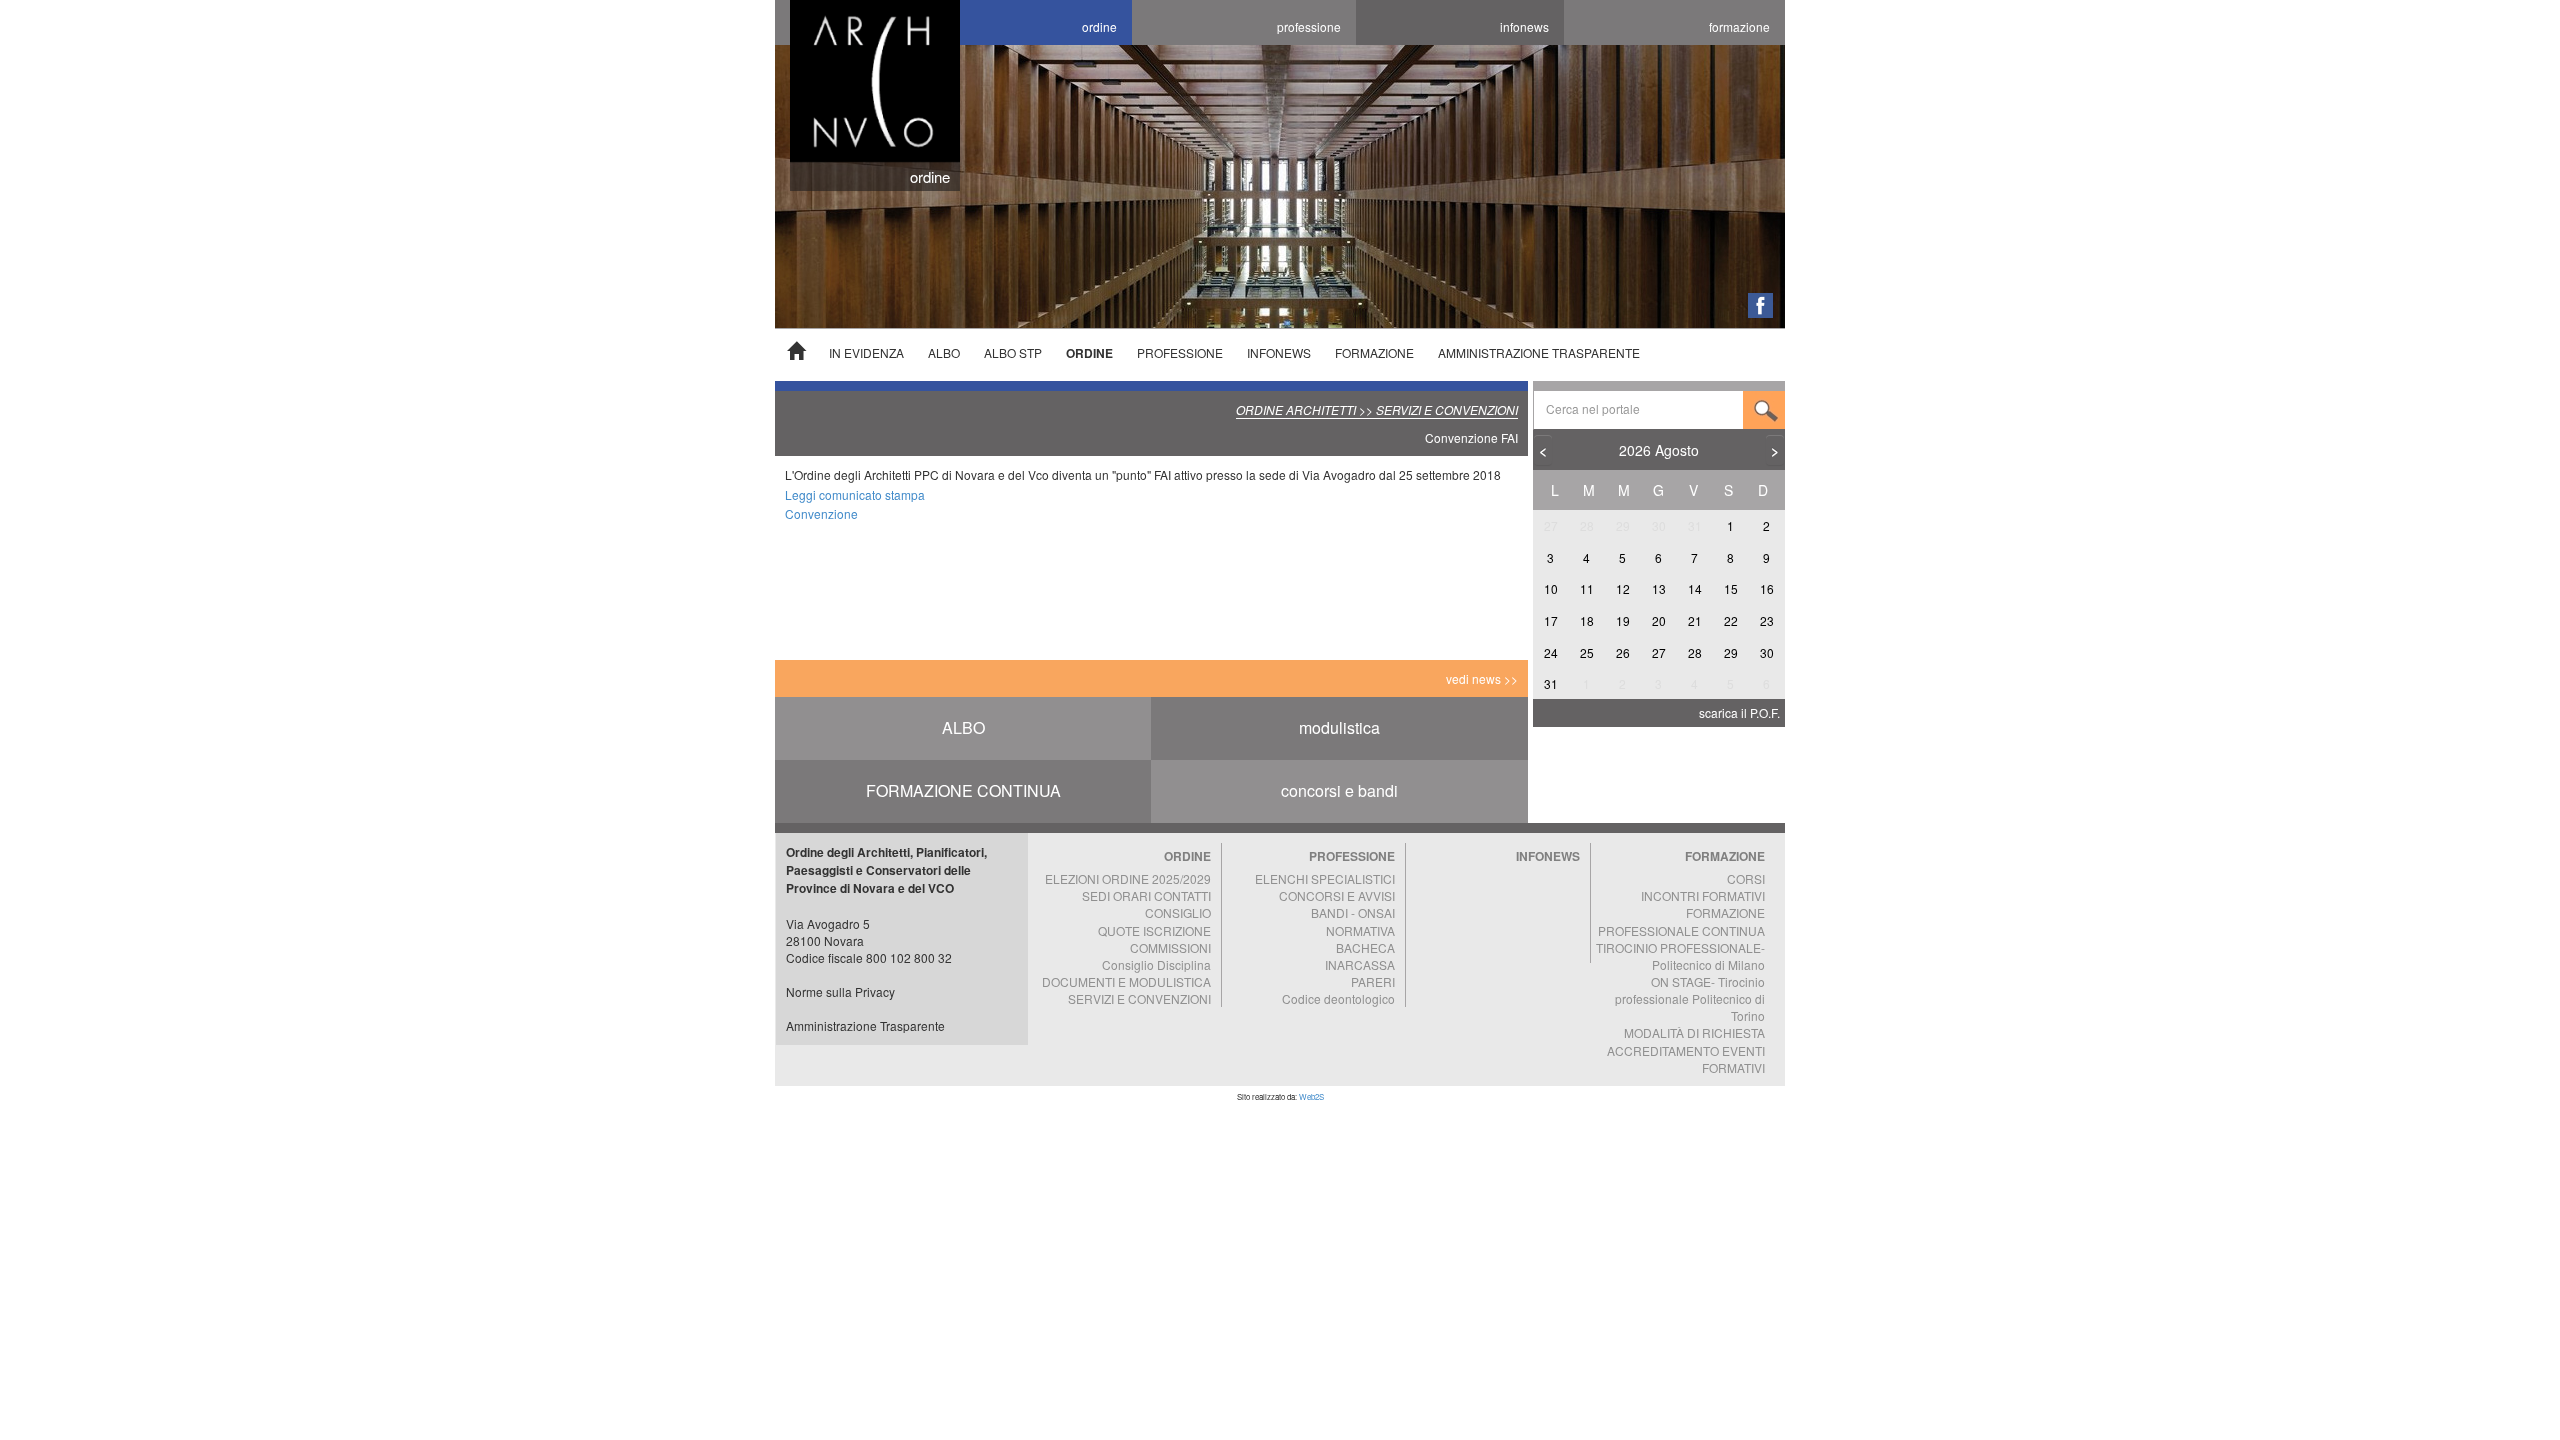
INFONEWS (1279, 352)
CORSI (1746, 878)
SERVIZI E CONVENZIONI (1139, 998)
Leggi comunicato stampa (855, 494)
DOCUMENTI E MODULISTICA (1126, 981)
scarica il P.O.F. (1739, 712)
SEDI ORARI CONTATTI (1146, 895)
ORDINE (1089, 353)
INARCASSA (1360, 964)
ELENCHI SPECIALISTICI (1325, 878)
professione (1309, 26)
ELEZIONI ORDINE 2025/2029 (1128, 878)
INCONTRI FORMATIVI (1703, 895)
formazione (1739, 26)
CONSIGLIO (1178, 912)
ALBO (944, 352)
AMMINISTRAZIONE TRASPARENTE (1539, 352)
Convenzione (821, 513)
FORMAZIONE (1374, 352)
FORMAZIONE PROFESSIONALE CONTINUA (1681, 921)
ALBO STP (1013, 352)
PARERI (1373, 981)
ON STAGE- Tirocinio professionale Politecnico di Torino (1690, 998)
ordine (1099, 26)
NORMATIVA (1360, 930)
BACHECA (1365, 947)
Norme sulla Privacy (840, 991)
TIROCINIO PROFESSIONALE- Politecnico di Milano (1680, 956)
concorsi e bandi (1339, 790)
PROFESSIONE (1180, 352)
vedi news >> (1482, 678)
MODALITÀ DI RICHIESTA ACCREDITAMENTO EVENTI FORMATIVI (1686, 1049)
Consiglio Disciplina (1156, 964)
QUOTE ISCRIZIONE (1154, 930)
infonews (1524, 26)
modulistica (1339, 727)
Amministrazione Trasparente (865, 1025)
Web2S (1311, 1096)
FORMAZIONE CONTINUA (963, 790)
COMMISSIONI (1170, 947)
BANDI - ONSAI (1353, 912)
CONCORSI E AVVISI (1337, 895)
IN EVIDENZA (866, 352)
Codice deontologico (1338, 998)
